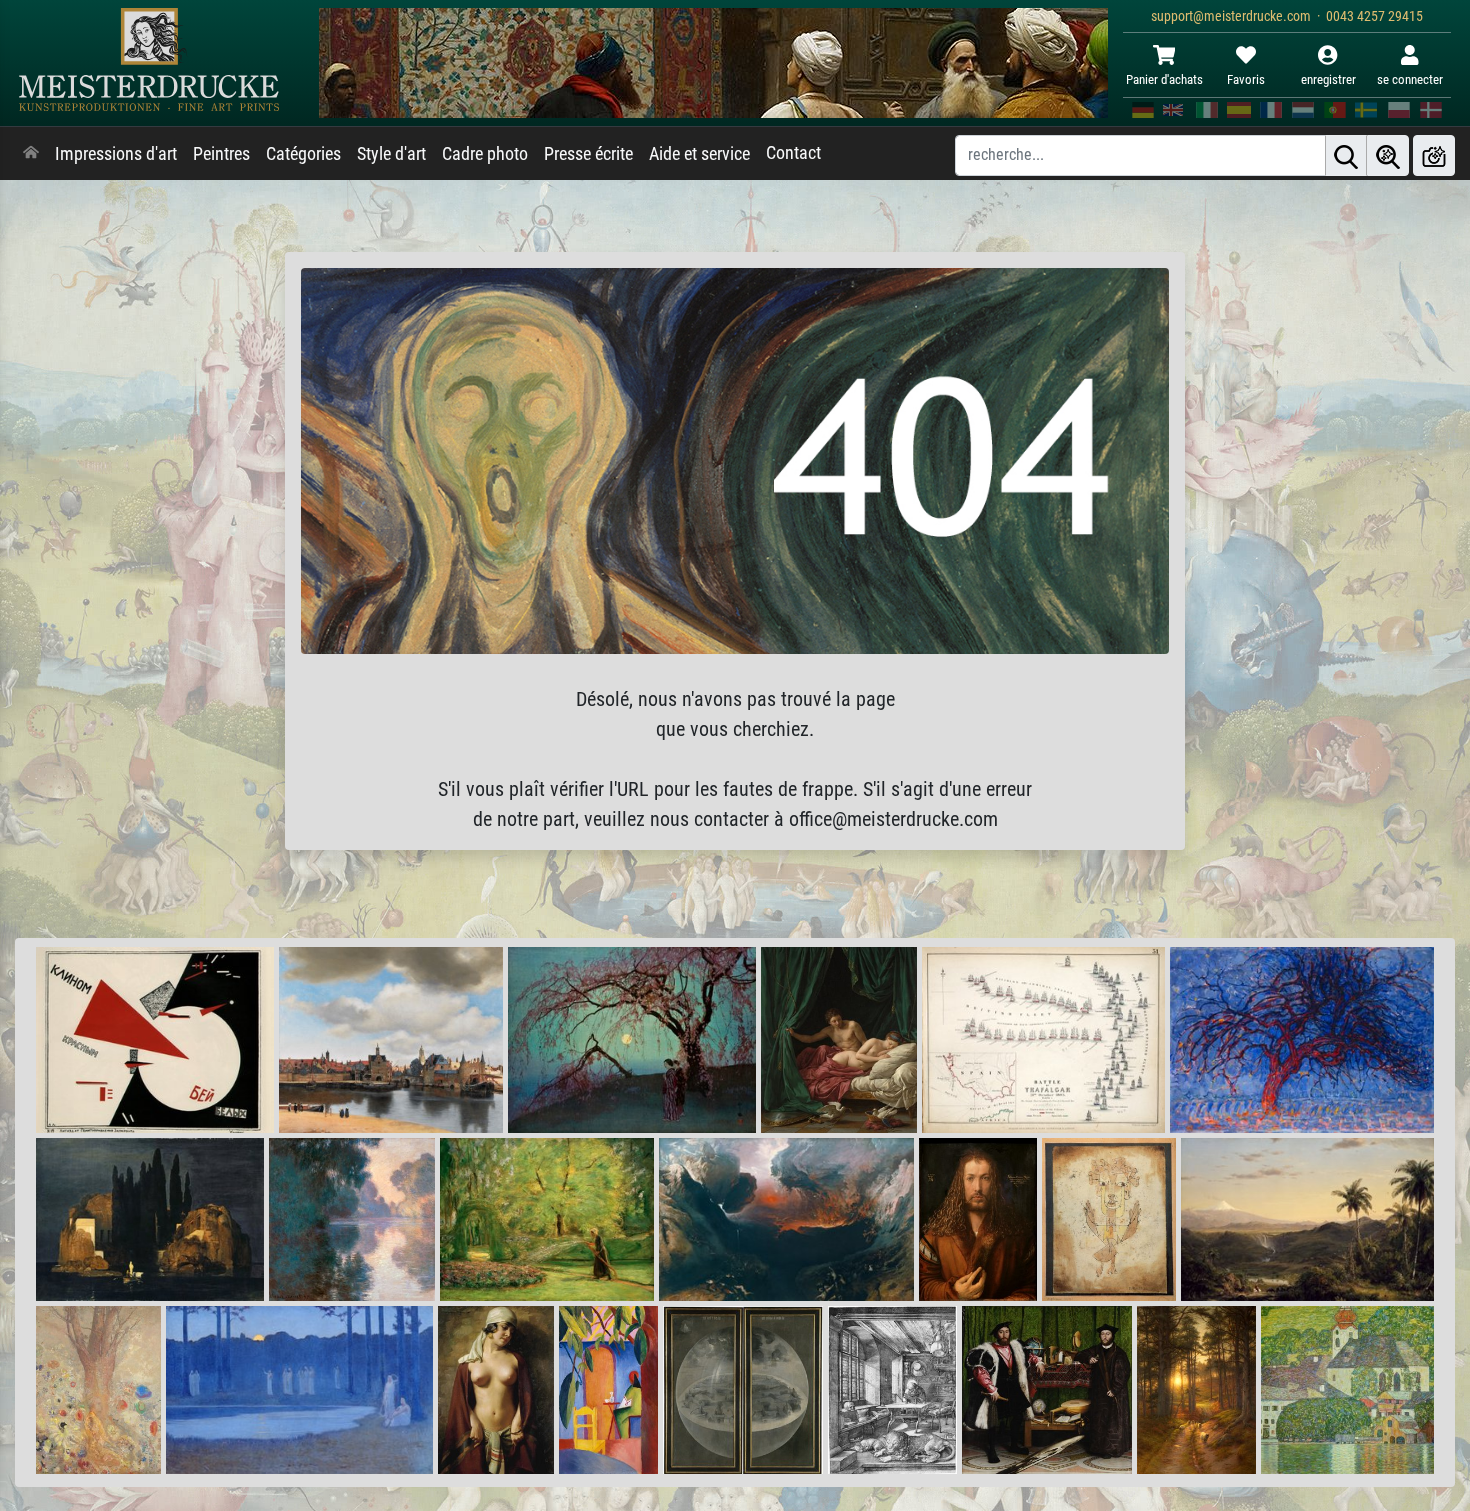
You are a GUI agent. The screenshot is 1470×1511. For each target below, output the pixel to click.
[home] (31, 154)
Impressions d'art (116, 154)
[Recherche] (1346, 155)
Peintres (221, 154)
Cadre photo (485, 154)
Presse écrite (588, 154)
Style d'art (391, 154)
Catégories (303, 154)
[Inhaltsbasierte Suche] (1388, 155)
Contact (793, 153)
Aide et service (699, 154)
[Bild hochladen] (1434, 155)
